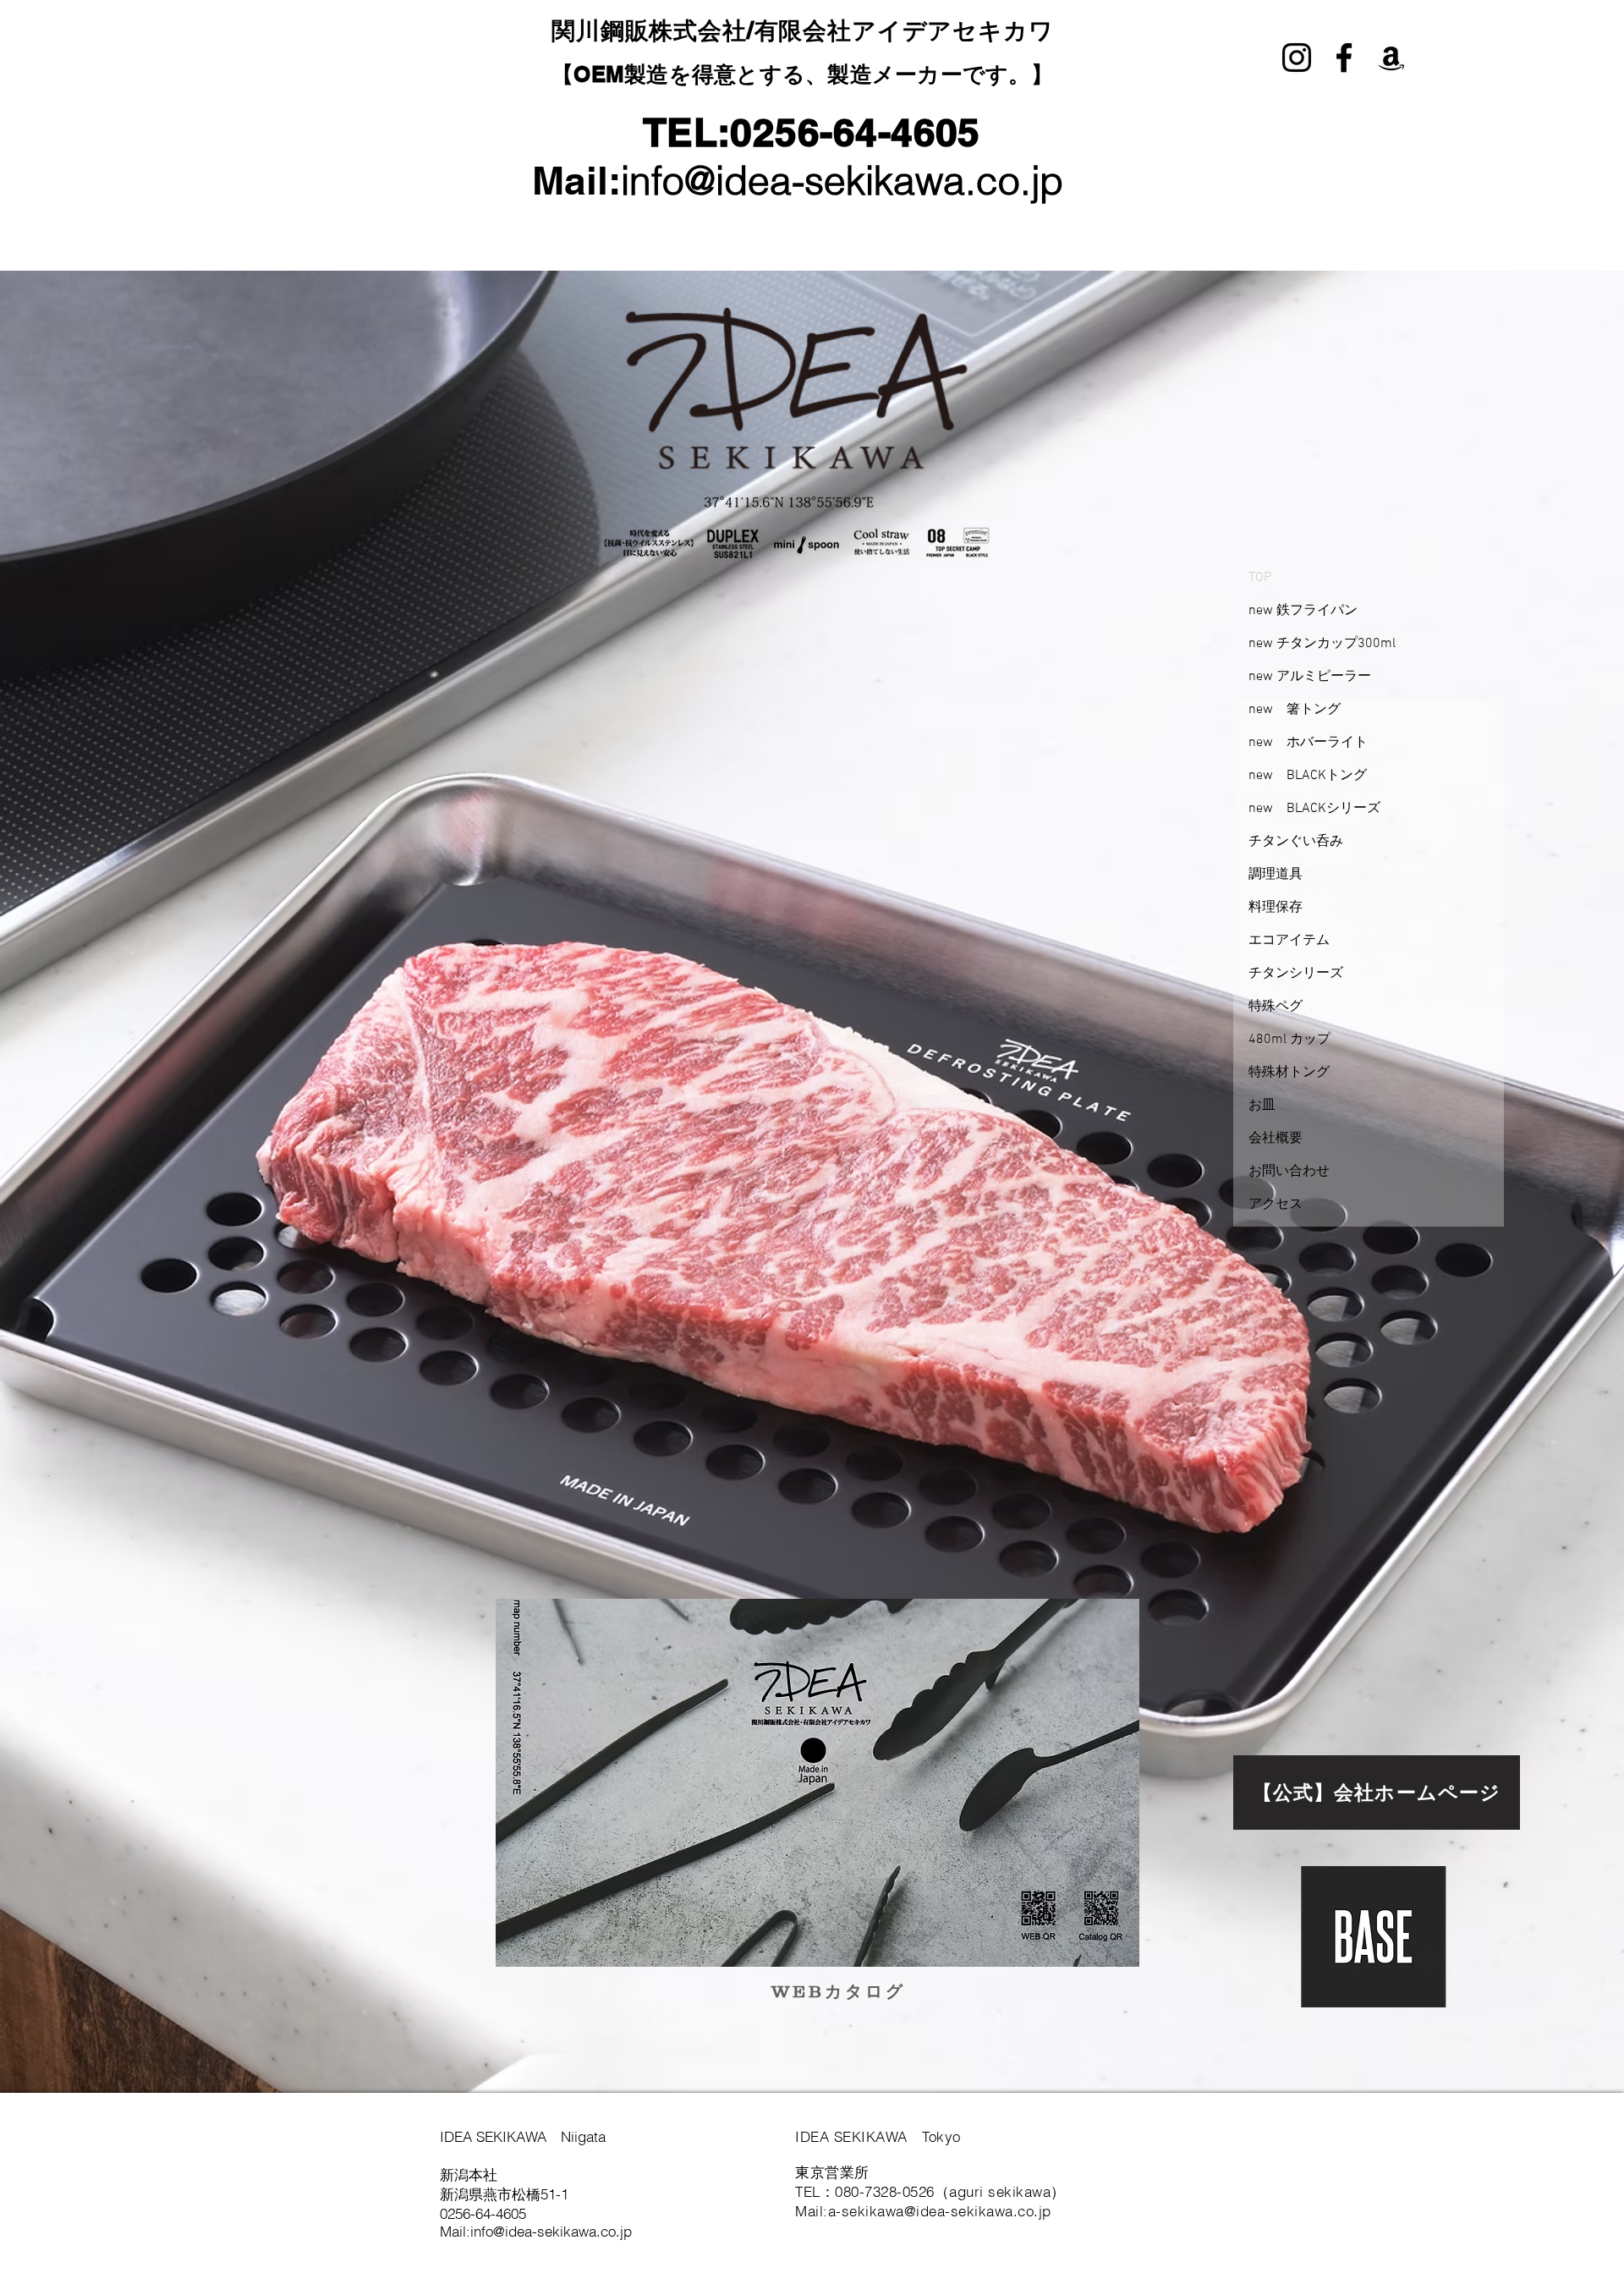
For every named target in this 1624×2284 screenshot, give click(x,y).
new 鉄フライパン (1303, 611)
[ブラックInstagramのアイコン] (1297, 58)
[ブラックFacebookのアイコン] (1344, 58)
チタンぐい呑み (1296, 842)
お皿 (1262, 1106)
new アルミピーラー (1310, 677)
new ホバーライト (1308, 743)
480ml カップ (1289, 1040)
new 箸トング (1295, 710)
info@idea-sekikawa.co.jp (842, 181)
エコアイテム (1289, 941)
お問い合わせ (1289, 1172)
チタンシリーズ (1296, 974)
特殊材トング (1289, 1073)
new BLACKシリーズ (1314, 809)
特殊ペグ (1276, 1007)
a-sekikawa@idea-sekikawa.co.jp (940, 2211)
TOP (1260, 578)
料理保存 (1276, 908)
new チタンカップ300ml (1322, 644)
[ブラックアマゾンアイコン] (1391, 58)
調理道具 (1276, 875)
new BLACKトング (1308, 776)
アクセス (1276, 1205)
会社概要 (1276, 1139)
